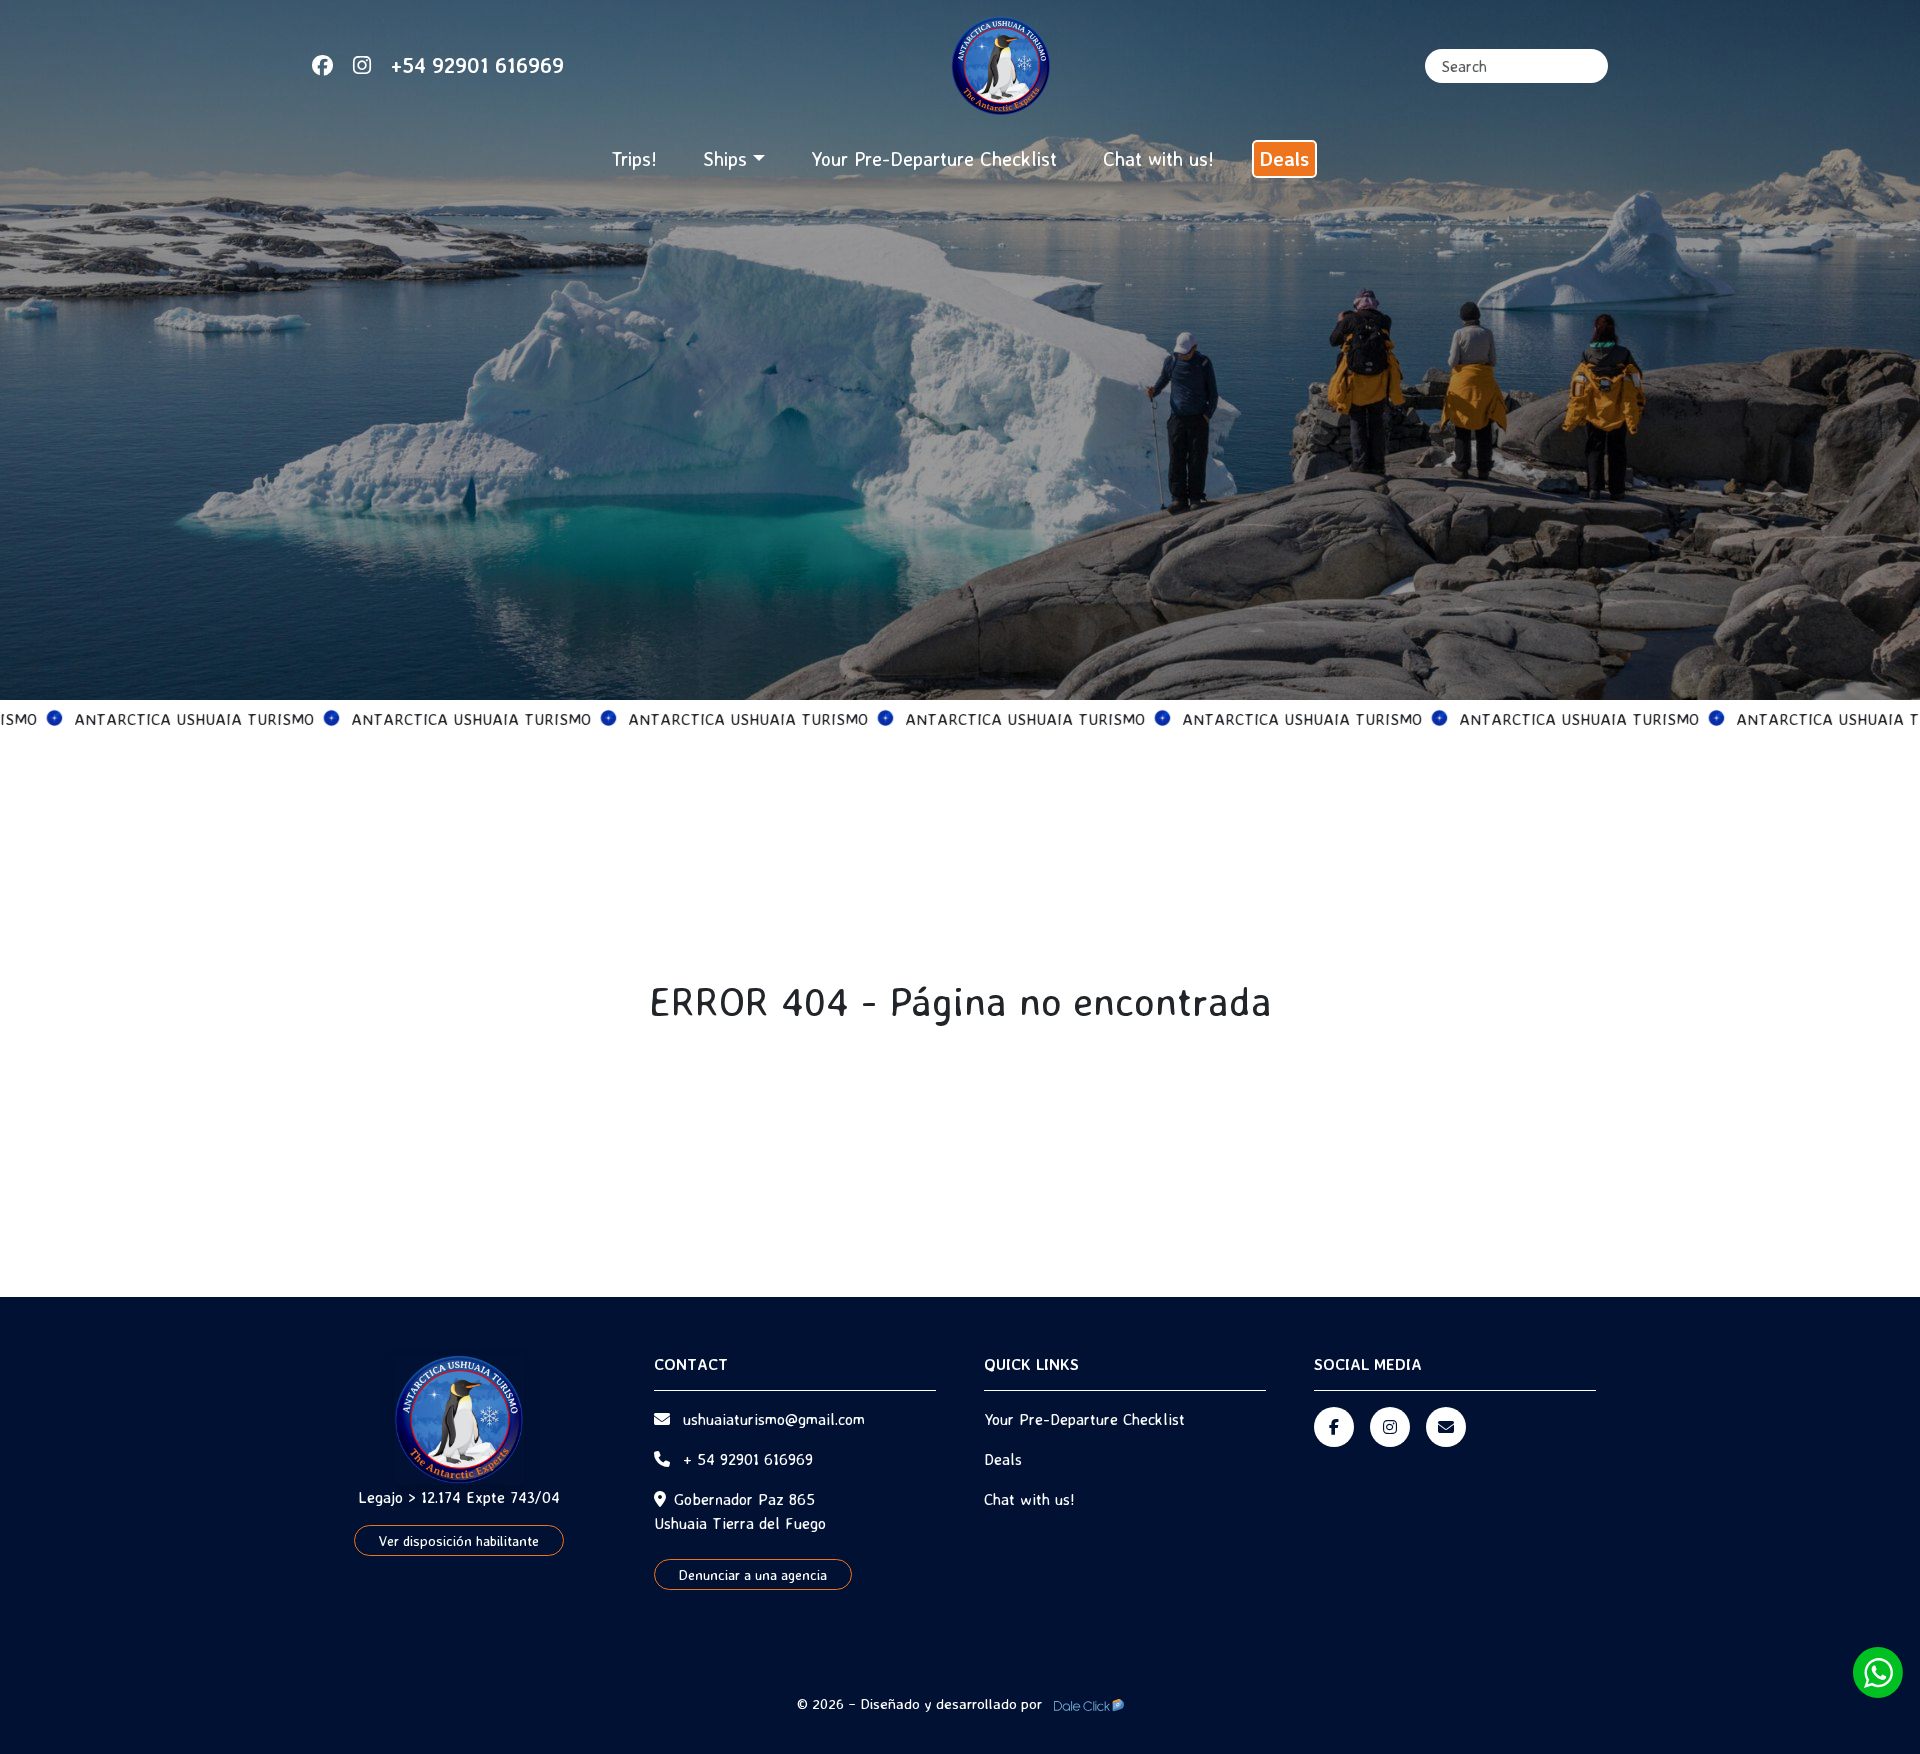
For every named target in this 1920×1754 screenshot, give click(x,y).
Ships (725, 158)
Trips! (634, 158)
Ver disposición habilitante (459, 1540)
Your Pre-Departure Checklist (934, 158)
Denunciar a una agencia (753, 1574)
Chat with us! (1158, 158)
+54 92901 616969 (477, 65)
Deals (1284, 158)
